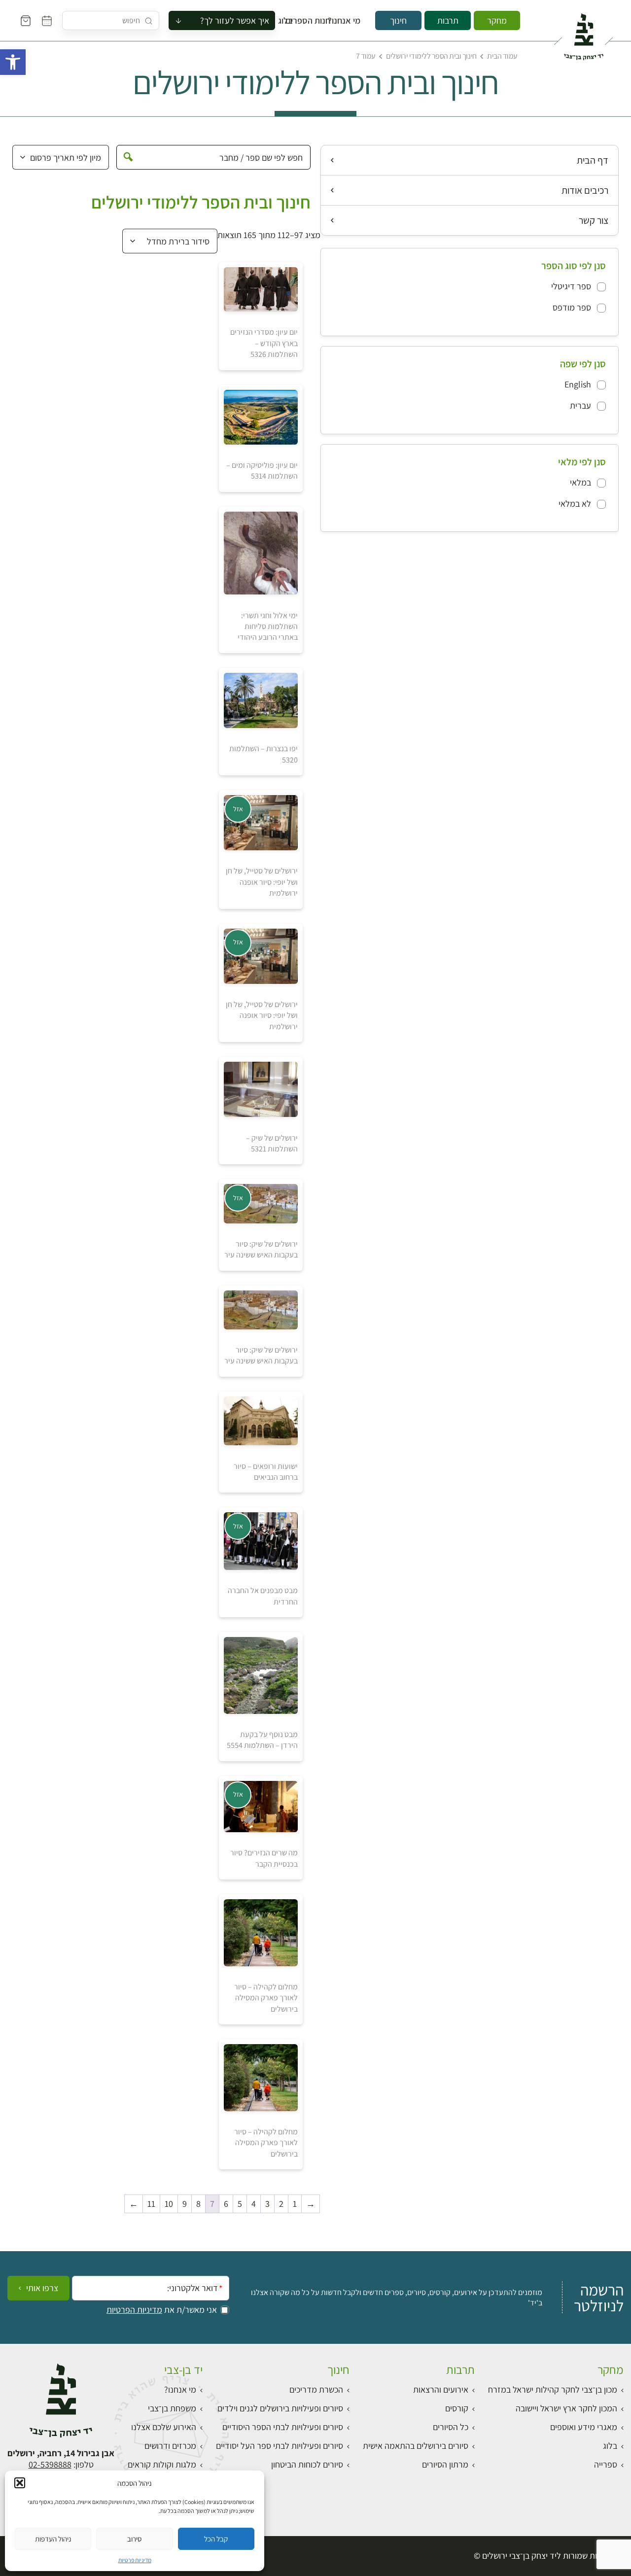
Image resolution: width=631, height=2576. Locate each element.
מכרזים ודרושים (170, 2446)
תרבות (448, 20)
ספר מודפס (572, 307)
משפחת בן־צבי (172, 2408)
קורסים (457, 2408)
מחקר (497, 20)
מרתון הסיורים (445, 2464)
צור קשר (594, 220)
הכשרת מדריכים (316, 2389)
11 (151, 2204)
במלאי (580, 482)
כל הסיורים (451, 2427)
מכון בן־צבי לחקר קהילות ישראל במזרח (553, 2389)
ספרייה (606, 2464)
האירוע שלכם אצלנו (164, 2427)
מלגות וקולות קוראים (162, 2464)
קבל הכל (216, 2539)
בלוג (288, 21)
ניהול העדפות (53, 2539)
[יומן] (47, 21)
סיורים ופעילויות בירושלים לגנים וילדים (280, 2408)
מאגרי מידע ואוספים (584, 2427)
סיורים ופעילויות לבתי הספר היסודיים (283, 2427)
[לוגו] (583, 33)
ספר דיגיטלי (571, 286)
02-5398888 (50, 2464)
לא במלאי (575, 504)
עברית (580, 405)
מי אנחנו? (351, 21)
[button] (13, 62)
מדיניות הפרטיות (134, 2310)
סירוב (134, 2539)
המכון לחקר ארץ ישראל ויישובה (566, 2408)
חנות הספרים (317, 21)
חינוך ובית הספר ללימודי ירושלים (431, 56)
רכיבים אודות (585, 190)
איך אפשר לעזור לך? (235, 20)
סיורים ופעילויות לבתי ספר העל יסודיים (280, 2446)
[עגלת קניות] (26, 21)
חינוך (398, 20)
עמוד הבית (502, 56)
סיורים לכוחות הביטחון (307, 2464)
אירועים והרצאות (441, 2389)
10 (169, 2204)
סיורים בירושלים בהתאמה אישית (416, 2446)
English (578, 384)
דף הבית (593, 160)
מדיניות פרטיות (135, 2560)
